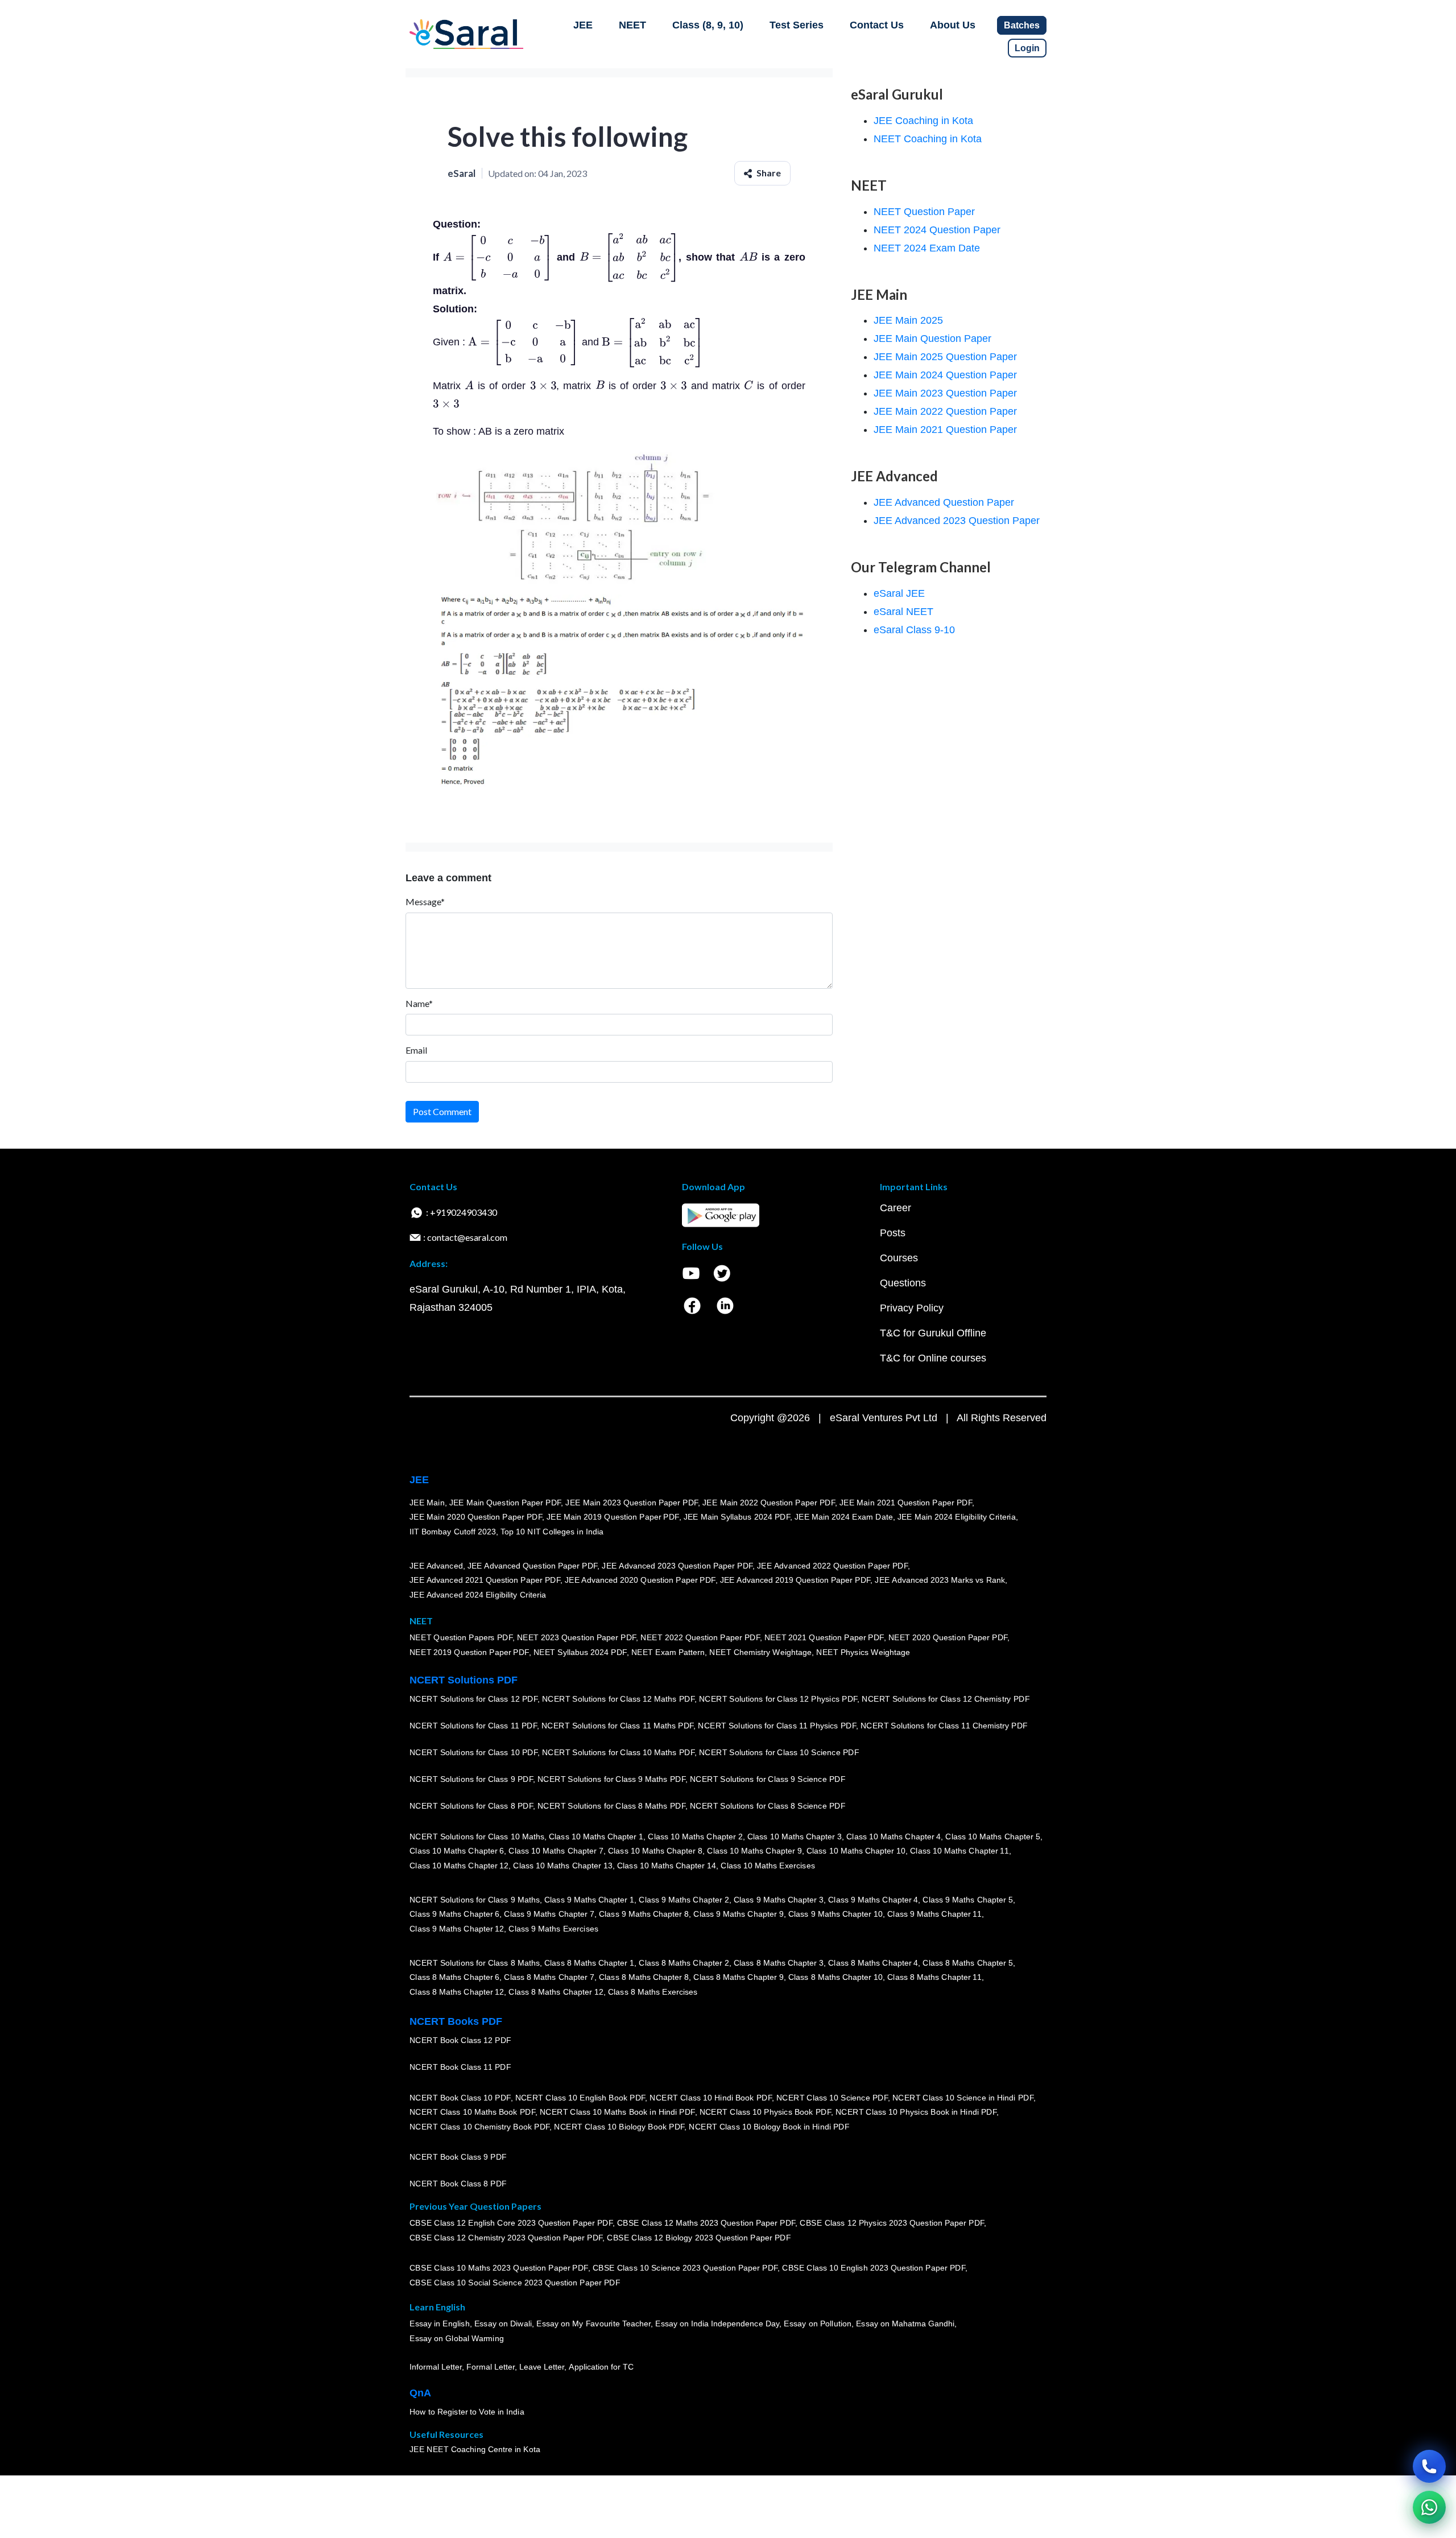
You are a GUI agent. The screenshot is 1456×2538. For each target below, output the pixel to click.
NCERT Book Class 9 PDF (458, 2157)
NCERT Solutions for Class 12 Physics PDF (778, 1699)
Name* (419, 1003)
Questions (903, 1283)
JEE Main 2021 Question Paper (945, 430)
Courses (899, 1258)
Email (416, 1050)
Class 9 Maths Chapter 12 (457, 1929)
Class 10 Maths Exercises (768, 1866)
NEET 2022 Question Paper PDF (700, 1638)
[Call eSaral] (1429, 2466)
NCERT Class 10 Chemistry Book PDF (479, 2127)
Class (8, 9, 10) (708, 25)
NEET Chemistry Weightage (760, 1653)
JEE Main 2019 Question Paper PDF (613, 1517)
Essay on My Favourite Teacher (593, 2324)
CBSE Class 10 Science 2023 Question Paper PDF (685, 2268)
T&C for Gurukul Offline (933, 1333)
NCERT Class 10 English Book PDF (580, 2098)
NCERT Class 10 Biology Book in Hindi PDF (769, 2127)
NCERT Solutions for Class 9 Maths (475, 1900)
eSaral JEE (899, 593)
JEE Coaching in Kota (923, 121)
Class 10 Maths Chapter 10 (856, 1851)
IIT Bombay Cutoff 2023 (453, 1532)
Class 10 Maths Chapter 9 (754, 1851)
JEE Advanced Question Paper (944, 502)
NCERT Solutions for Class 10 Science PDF (779, 1753)
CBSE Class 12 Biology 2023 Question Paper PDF (699, 2238)
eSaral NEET (903, 612)
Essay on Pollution (817, 2324)
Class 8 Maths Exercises (653, 1992)
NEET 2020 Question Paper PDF (948, 1638)
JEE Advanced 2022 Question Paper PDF (832, 1566)
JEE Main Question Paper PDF (505, 1503)
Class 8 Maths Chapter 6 (454, 1978)
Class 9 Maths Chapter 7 (549, 1914)
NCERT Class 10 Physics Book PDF (765, 2112)
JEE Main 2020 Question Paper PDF (476, 1517)
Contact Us (877, 25)
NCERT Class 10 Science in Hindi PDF (963, 2098)
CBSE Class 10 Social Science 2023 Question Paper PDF (515, 2283)
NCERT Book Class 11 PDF (460, 2067)
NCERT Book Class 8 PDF (458, 2184)
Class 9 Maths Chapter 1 (589, 1900)
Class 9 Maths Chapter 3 (779, 1900)
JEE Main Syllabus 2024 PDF (737, 1517)
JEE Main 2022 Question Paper (945, 411)
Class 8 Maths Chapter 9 (738, 1978)
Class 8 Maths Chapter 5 (967, 1963)
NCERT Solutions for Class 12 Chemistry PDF (946, 1699)
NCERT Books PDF (456, 2021)
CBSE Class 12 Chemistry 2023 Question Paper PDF (506, 2238)
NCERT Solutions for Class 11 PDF (473, 1726)
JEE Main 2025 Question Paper (945, 357)
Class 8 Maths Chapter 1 (589, 1963)
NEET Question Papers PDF (461, 1638)
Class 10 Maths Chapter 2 (695, 1837)
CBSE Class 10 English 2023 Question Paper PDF (874, 2268)
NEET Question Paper (924, 212)
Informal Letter (436, 2367)
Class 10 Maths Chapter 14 (667, 1866)
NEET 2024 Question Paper (937, 230)
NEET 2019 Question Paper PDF (469, 1653)
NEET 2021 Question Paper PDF (824, 1638)
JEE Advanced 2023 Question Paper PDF (677, 1566)
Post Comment (442, 1111)
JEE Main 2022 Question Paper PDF (769, 1503)
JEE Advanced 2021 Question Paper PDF (485, 1580)
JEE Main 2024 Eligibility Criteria (957, 1517)
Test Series (797, 25)
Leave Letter (542, 2367)
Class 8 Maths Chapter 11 (934, 1978)
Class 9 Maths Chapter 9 (738, 1914)
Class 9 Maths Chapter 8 (644, 1914)
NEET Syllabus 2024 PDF (580, 1653)
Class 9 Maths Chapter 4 (873, 1900)
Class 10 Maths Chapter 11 (959, 1851)
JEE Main (427, 1503)
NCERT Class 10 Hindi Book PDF (710, 2098)
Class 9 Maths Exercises (553, 1929)
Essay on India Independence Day (717, 2324)
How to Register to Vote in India (467, 2412)
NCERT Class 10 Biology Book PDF (619, 2127)
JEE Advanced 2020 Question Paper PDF (640, 1580)
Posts (893, 1233)
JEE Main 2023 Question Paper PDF (632, 1503)
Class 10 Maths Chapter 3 (795, 1837)
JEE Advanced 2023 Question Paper (957, 521)
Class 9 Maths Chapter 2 (684, 1900)
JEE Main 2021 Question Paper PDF (906, 1503)
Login (1027, 48)
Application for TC (601, 2367)
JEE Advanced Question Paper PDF (533, 1566)
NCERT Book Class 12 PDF (460, 2041)
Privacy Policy (912, 1308)
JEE (583, 25)
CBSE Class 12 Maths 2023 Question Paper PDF (706, 2223)
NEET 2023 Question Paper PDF (577, 1638)
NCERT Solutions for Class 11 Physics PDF (777, 1726)
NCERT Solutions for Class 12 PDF (473, 1699)
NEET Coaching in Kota (928, 139)
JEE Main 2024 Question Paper (945, 375)
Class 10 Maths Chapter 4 (894, 1837)
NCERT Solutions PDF (464, 1680)
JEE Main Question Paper (932, 339)
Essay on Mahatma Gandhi (905, 2324)
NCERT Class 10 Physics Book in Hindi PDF (916, 2112)
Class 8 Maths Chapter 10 (835, 1978)
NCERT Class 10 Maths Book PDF (472, 2112)
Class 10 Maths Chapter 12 (459, 1866)
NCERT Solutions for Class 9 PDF (471, 1780)
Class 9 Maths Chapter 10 (835, 1914)
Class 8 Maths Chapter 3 (779, 1963)
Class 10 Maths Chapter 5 (992, 1837)
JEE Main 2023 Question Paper (945, 393)
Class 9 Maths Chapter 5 (967, 1900)
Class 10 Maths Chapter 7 (556, 1851)
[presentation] (498, 257)
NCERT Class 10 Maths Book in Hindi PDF (617, 2112)
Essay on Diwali (503, 2324)
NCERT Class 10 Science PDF (832, 2098)
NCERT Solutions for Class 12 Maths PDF (618, 1699)
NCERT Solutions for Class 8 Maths (475, 1963)
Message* (425, 901)
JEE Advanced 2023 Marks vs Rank (940, 1580)
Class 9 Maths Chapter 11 (934, 1914)
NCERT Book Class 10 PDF (460, 2098)
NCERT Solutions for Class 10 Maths (477, 1837)
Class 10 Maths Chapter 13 (562, 1866)
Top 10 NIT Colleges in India (552, 1532)
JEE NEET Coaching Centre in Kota (475, 2450)
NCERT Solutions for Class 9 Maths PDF (611, 1780)
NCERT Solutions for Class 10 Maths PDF (618, 1753)
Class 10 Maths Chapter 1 (596, 1837)
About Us (953, 25)
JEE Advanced (436, 1566)
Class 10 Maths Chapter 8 (655, 1851)
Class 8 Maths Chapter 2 (684, 1963)
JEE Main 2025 (908, 320)
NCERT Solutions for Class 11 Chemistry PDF (944, 1726)
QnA (420, 2393)
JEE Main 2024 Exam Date (844, 1517)
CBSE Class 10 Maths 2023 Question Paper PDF (499, 2268)
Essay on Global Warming (457, 2339)
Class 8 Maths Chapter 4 (873, 1963)
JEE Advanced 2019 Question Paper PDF (795, 1580)
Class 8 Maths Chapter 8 (644, 1978)
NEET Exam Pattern (668, 1653)
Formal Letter (491, 2367)
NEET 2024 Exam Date (927, 248)
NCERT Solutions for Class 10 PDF (473, 1753)
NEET (632, 25)
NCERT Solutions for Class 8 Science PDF (768, 1806)
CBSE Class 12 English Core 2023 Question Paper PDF (511, 2223)
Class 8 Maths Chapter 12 (457, 1992)
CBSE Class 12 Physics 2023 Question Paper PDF (892, 2223)
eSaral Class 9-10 (914, 630)
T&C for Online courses (933, 1358)
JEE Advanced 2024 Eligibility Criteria (478, 1595)
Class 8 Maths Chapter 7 (549, 1978)
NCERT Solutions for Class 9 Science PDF (768, 1780)
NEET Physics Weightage (863, 1653)
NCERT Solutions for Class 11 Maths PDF (617, 1726)
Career (895, 1208)
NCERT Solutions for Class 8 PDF (471, 1806)
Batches (1022, 25)
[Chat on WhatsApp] (1429, 2507)
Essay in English (440, 2324)
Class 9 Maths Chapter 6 (454, 1914)
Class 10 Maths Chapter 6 (457, 1851)
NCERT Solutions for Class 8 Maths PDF (611, 1806)
